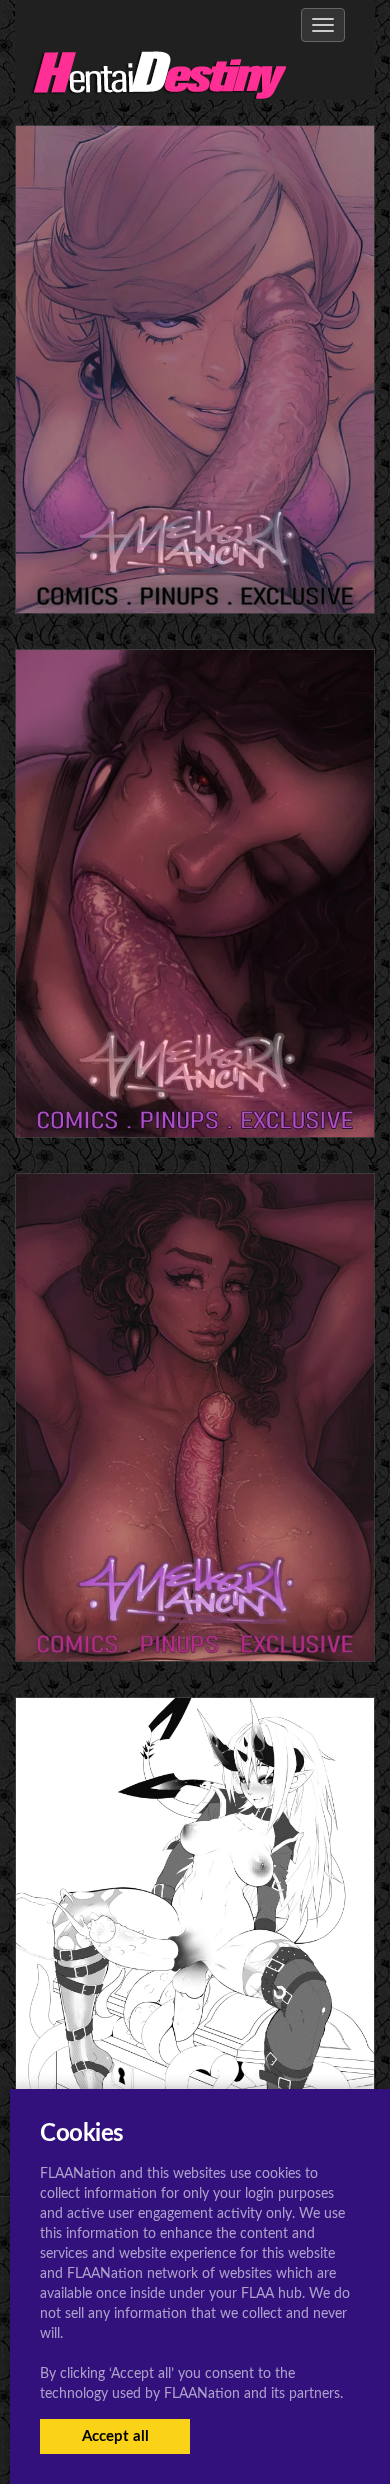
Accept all (115, 2436)
